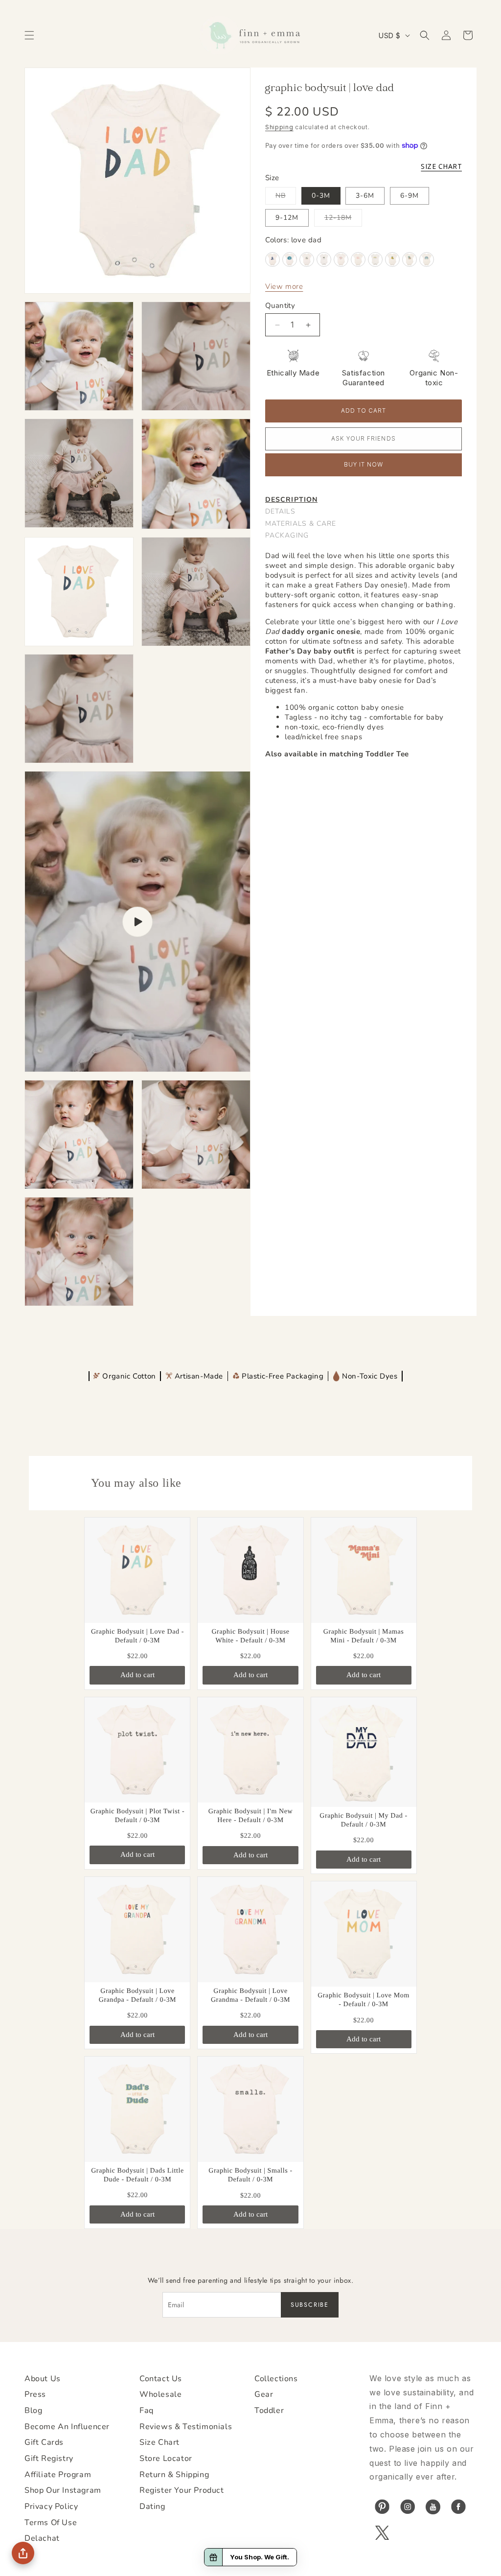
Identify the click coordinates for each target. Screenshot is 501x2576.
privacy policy (51, 2506)
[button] (29, 35)
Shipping (279, 127)
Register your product (182, 2490)
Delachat (42, 2538)
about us (43, 2379)
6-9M (410, 196)
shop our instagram (63, 2490)
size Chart (159, 2442)
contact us (161, 2379)
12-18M (343, 220)
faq (147, 2411)
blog (33, 2411)
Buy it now (364, 465)
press (35, 2394)
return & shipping (174, 2475)
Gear (264, 2394)
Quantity (280, 305)
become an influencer (67, 2427)
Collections (276, 2379)
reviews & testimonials (186, 2427)
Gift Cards (44, 2442)
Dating (152, 2506)
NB (286, 198)
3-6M (365, 196)
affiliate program (58, 2475)
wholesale (160, 2394)
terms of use (51, 2523)
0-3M (321, 196)
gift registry (49, 2459)
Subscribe (310, 2305)
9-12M (287, 218)
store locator (166, 2459)
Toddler (269, 2411)
